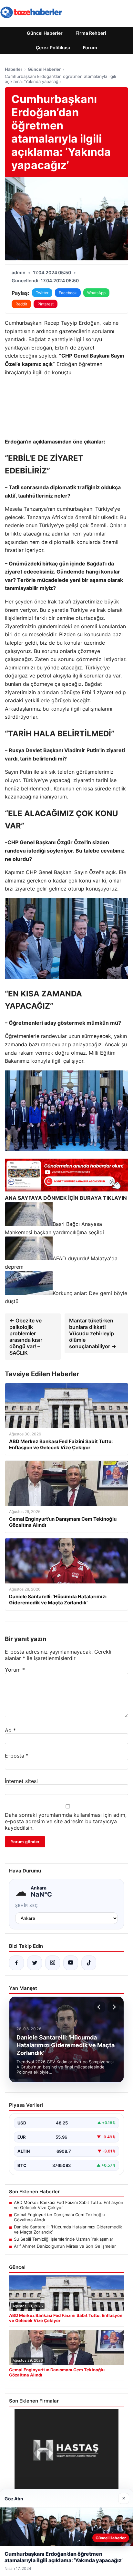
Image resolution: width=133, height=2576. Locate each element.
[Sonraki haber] (113, 2007)
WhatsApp (96, 293)
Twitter (42, 293)
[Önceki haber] (100, 2007)
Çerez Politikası (53, 47)
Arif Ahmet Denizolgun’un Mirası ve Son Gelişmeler (65, 2246)
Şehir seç (27, 1905)
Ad (10, 1730)
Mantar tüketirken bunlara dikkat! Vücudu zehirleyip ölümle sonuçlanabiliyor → (93, 1333)
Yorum (15, 1670)
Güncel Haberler (45, 33)
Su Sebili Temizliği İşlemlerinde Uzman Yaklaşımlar (64, 2239)
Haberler (14, 69)
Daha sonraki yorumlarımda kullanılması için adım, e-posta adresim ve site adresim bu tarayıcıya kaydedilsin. (66, 1821)
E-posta (17, 1756)
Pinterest (46, 304)
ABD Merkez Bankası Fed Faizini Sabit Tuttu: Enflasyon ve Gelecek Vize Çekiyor (69, 2205)
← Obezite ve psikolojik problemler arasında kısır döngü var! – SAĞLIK (26, 1337)
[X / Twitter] (35, 1963)
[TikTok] (89, 1963)
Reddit (21, 304)
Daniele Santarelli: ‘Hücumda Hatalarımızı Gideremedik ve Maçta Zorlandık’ (68, 2229)
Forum (90, 47)
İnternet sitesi (21, 1781)
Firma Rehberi (91, 33)
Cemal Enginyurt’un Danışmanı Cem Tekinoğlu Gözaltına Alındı (59, 2217)
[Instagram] (53, 1963)
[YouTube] (71, 1963)
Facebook (68, 293)
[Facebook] (16, 1963)
